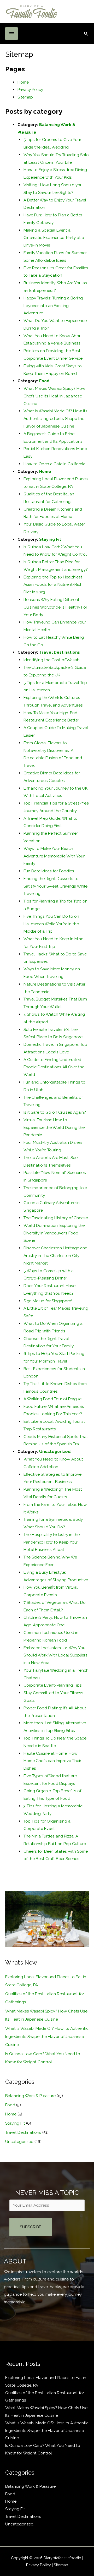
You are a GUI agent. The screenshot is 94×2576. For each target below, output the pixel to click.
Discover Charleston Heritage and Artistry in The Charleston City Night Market (55, 1256)
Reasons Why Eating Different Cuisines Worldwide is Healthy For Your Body (55, 607)
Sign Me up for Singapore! (48, 1301)
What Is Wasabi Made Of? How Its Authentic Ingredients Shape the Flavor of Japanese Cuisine (55, 419)
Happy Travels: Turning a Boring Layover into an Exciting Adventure (53, 306)
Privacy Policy (30, 89)
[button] (86, 34)
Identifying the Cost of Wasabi (52, 660)
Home (23, 82)
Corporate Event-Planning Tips (53, 1685)
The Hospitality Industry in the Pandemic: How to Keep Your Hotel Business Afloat (52, 1542)
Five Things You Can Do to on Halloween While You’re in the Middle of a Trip (51, 924)
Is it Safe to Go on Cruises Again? (55, 1112)
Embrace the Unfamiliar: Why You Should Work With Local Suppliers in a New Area (55, 1655)
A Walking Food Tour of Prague (52, 1399)
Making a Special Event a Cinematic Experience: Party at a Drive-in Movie (54, 238)
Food (44, 381)
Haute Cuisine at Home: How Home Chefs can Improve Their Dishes (52, 1761)
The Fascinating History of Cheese (56, 1218)
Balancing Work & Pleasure (30, 2096)
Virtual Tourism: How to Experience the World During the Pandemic (54, 1127)
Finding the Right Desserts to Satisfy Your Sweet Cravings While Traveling (55, 886)
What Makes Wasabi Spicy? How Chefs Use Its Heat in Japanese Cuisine (54, 396)
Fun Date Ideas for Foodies (49, 871)
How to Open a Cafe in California (54, 464)
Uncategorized (55, 1451)
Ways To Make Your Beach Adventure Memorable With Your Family (54, 856)
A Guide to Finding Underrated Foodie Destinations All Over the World (54, 1067)
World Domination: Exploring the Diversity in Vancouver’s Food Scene (54, 1233)
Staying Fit (50, 539)
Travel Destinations (60, 652)
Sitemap (25, 97)
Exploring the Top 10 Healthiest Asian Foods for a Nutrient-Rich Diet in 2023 (53, 585)
